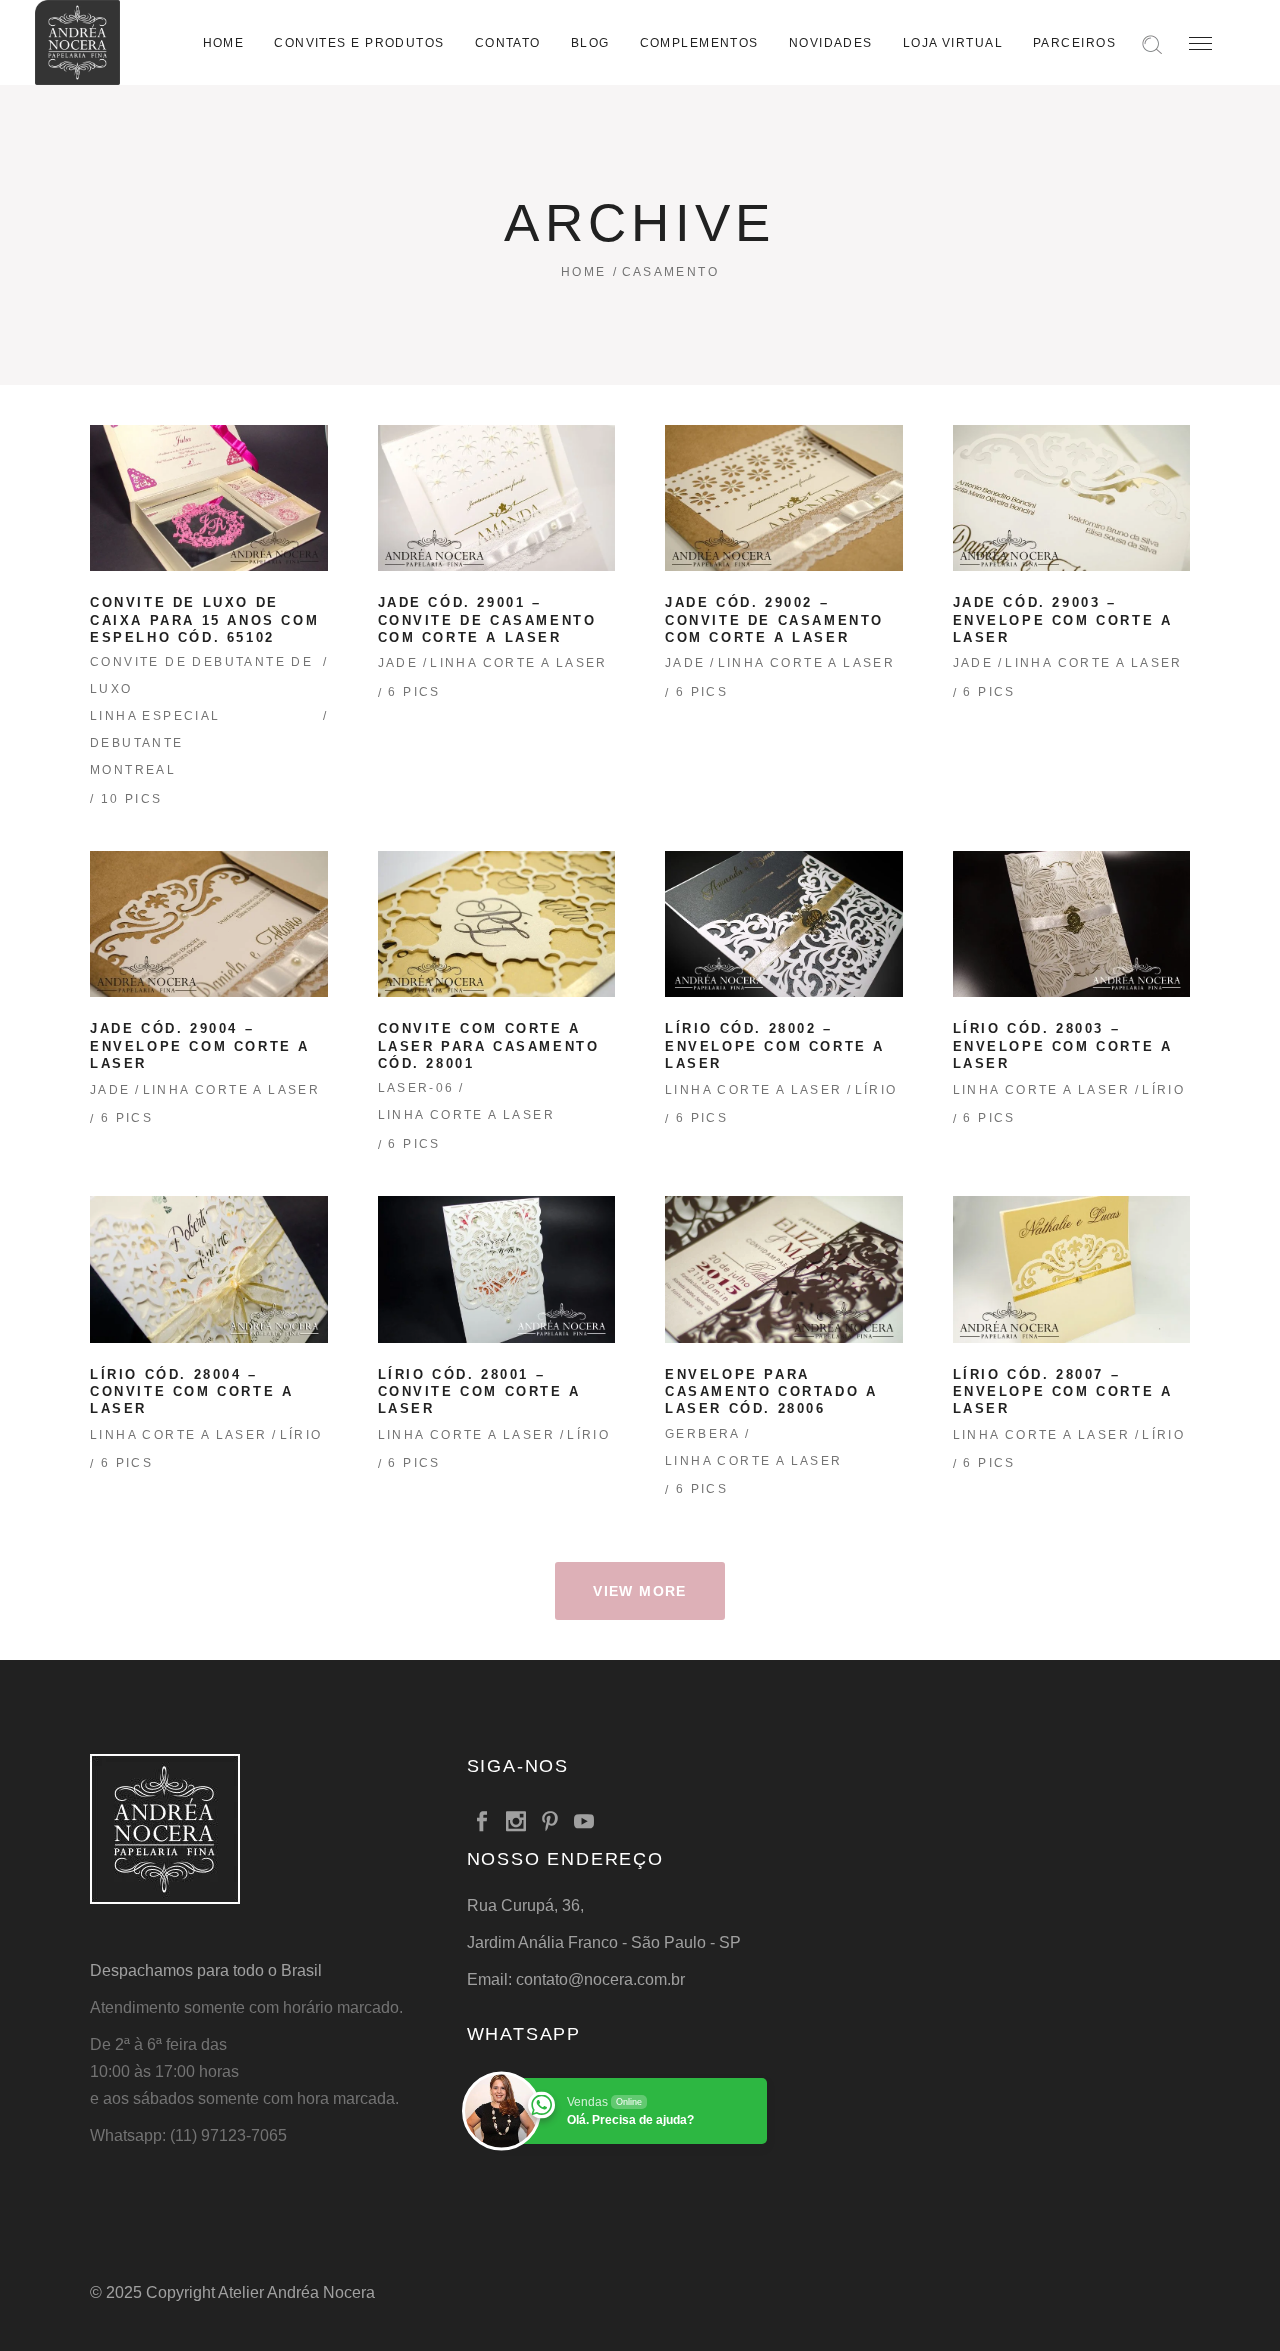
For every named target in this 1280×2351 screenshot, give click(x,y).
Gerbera (703, 1434)
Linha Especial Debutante (155, 729)
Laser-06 (416, 1088)
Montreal (133, 770)
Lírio (876, 1090)
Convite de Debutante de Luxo (201, 675)
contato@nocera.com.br (600, 1979)
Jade (398, 663)
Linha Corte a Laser (519, 663)
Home (584, 272)
